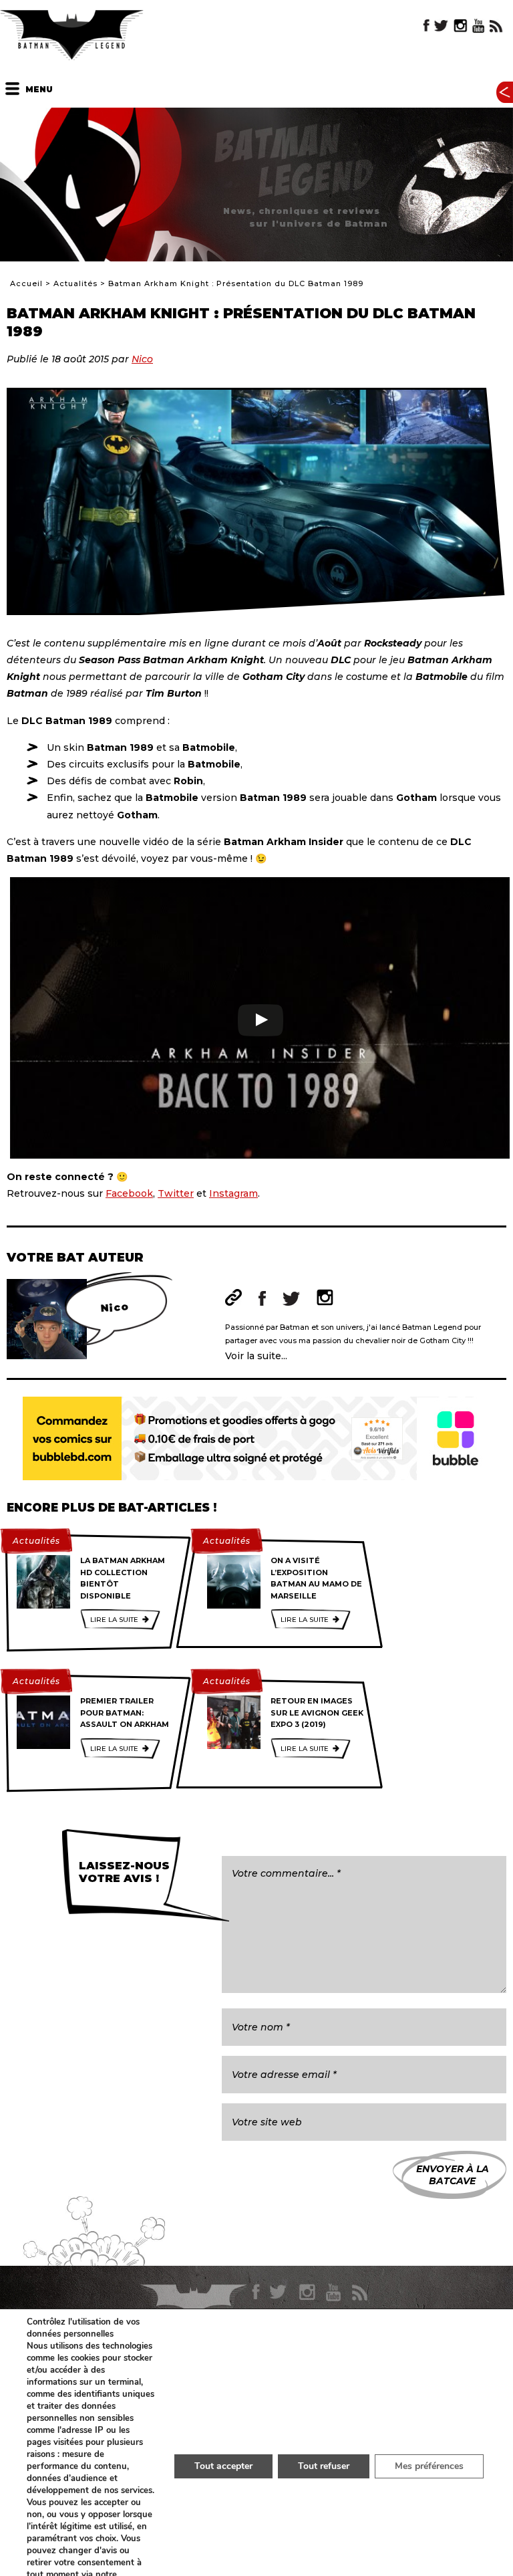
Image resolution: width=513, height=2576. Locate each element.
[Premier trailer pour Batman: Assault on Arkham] (43, 1722)
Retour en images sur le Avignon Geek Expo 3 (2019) (317, 1713)
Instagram (233, 1193)
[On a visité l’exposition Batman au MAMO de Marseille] (234, 1582)
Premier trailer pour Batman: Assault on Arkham (125, 1713)
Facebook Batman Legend (426, 26)
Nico (142, 359)
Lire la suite (114, 1620)
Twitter (176, 1193)
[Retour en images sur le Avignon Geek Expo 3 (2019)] (234, 1722)
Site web (233, 1297)
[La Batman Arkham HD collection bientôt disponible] (43, 1582)
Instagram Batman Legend (460, 26)
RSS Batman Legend (496, 26)
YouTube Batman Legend (478, 26)
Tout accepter (223, 2466)
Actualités (75, 283)
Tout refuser (324, 2466)
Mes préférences (429, 2466)
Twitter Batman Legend (442, 26)
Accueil (26, 283)
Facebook (129, 1193)
